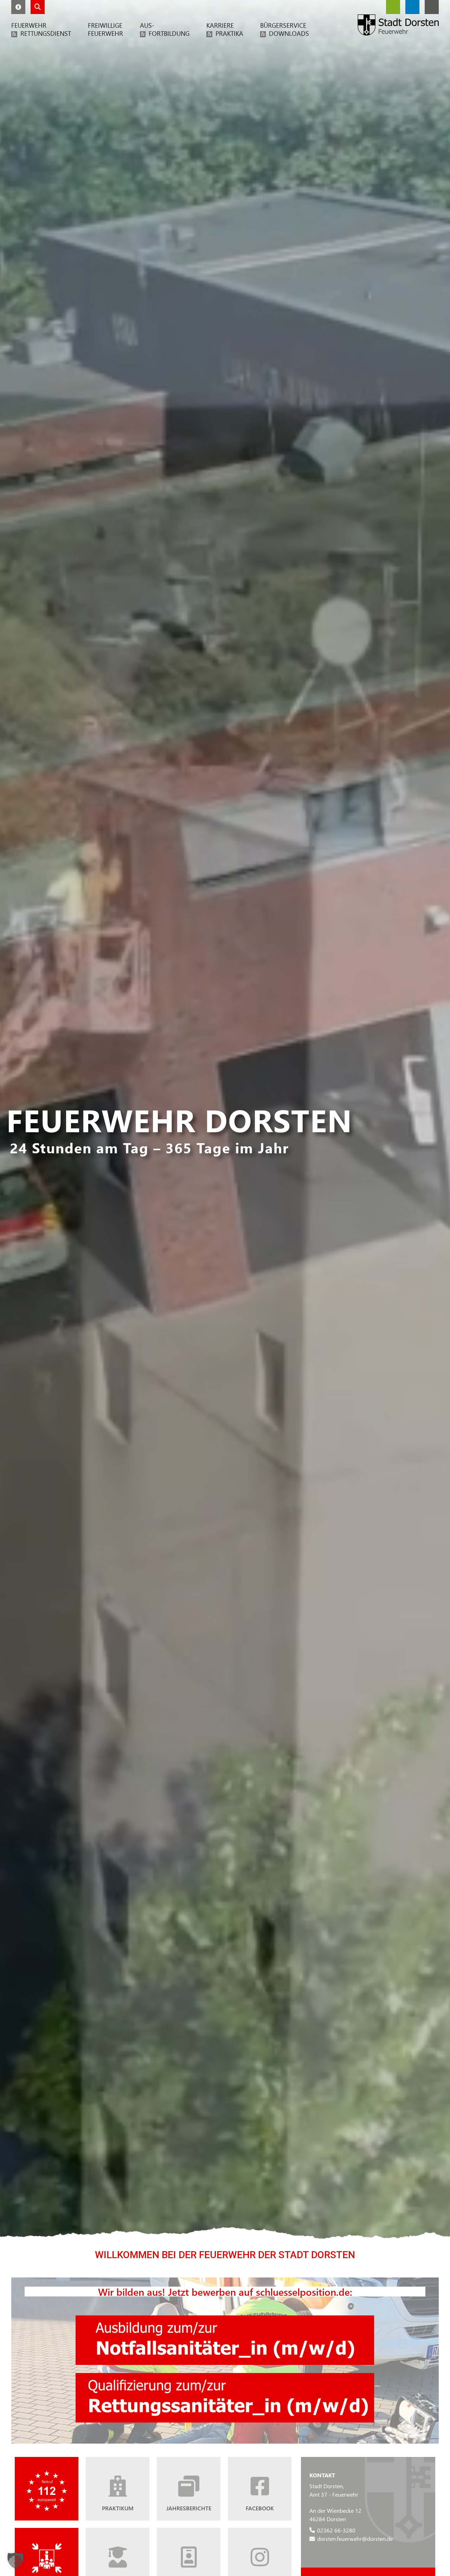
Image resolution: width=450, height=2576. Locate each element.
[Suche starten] (38, 7)
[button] (18, 7)
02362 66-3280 (336, 2530)
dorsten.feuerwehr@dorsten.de (355, 2539)
